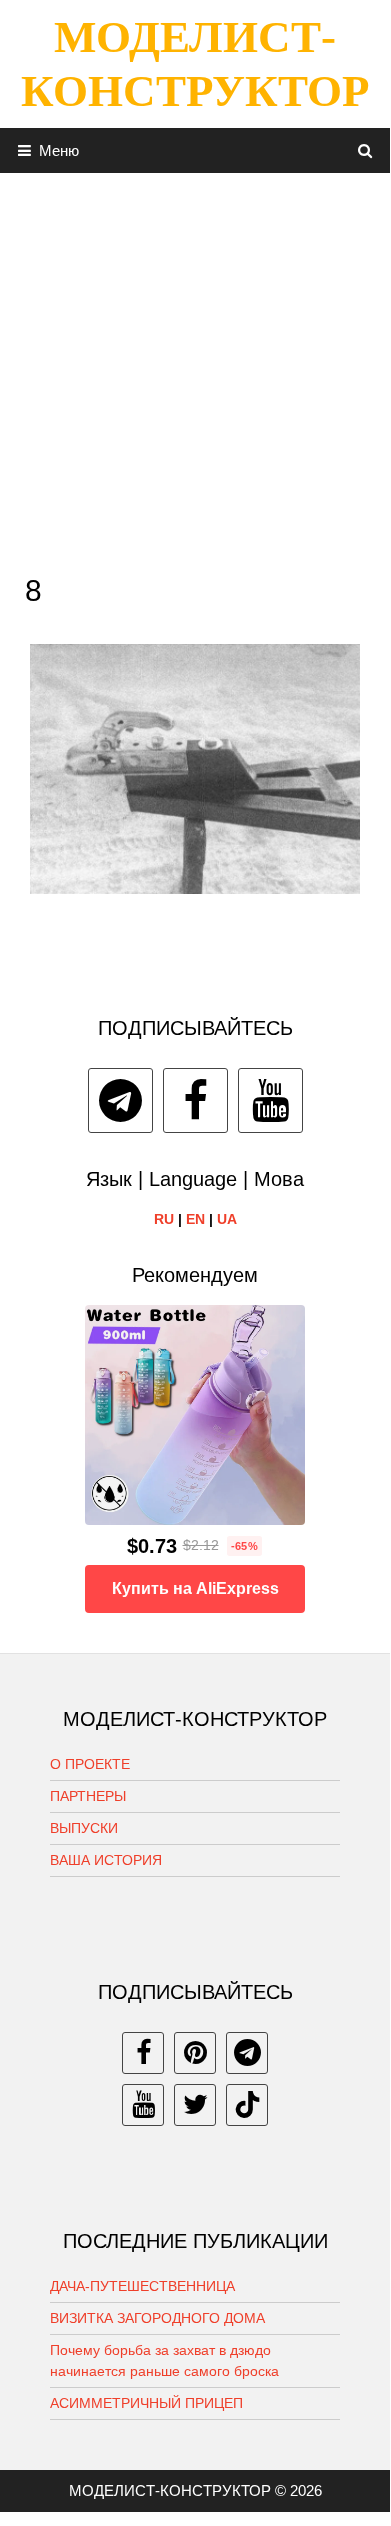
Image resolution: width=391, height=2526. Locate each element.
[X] (195, 2105)
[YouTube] (270, 1100)
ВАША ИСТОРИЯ (106, 1860)
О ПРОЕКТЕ (90, 1764)
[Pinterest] (195, 2053)
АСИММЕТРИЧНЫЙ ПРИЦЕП (146, 2403)
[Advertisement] (195, 368)
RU (164, 1219)
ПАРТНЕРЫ (88, 1796)
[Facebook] (195, 1100)
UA (227, 1219)
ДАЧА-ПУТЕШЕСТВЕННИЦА (142, 2286)
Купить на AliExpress (195, 1588)
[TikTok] (247, 2105)
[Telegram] (120, 1100)
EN (195, 1219)
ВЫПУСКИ (84, 1828)
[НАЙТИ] (365, 150)
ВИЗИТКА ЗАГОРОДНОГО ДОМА (157, 2318)
